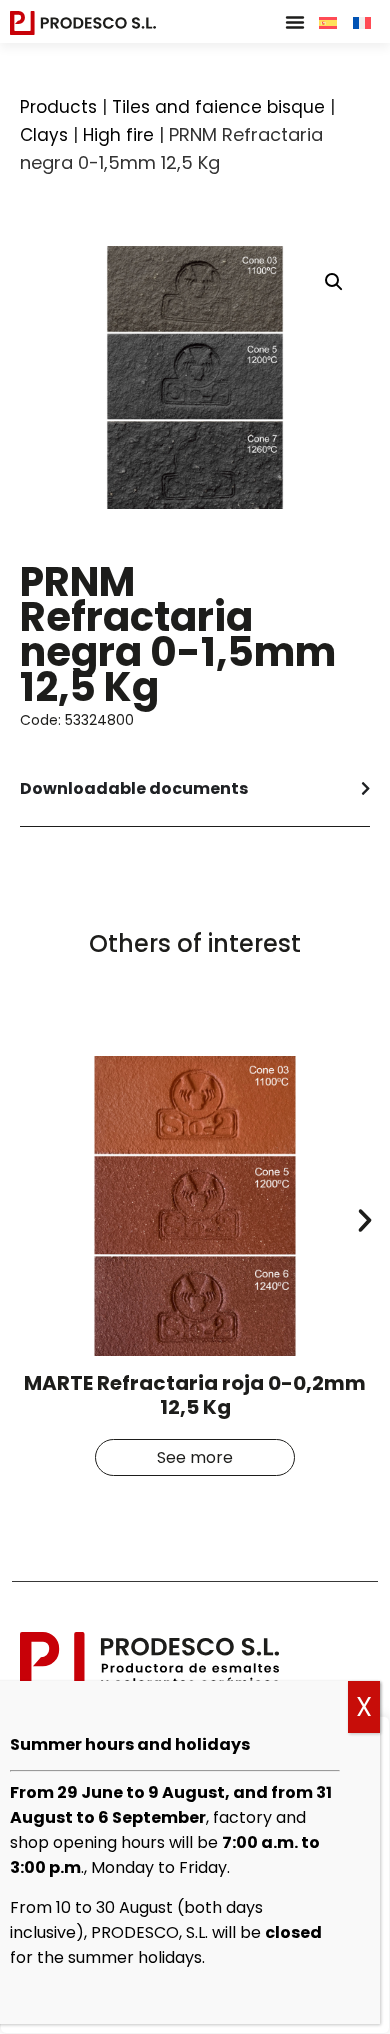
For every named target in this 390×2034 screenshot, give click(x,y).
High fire (118, 135)
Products (58, 107)
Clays (44, 135)
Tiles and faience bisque (218, 107)
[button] (295, 22)
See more (195, 1457)
